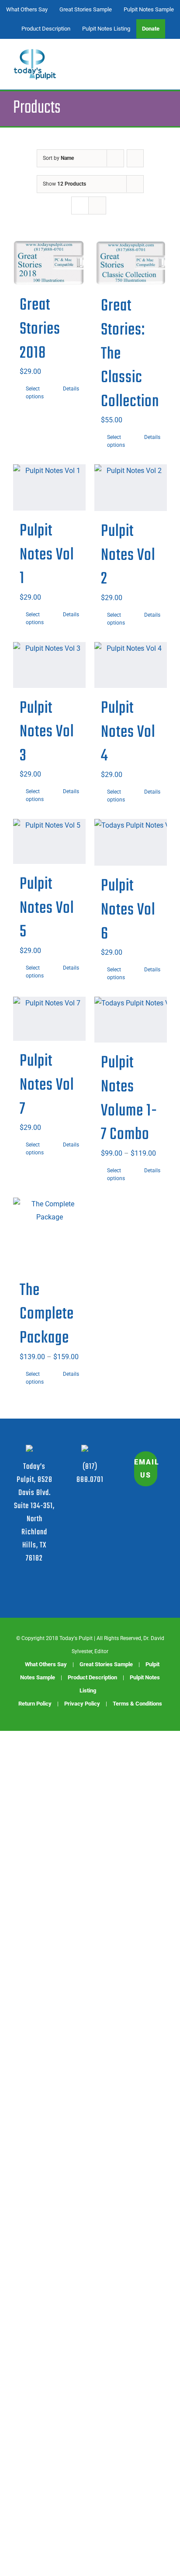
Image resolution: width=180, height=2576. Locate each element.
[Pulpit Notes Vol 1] (49, 487)
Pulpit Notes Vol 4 (128, 732)
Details (71, 389)
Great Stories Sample (106, 1664)
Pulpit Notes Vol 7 (47, 1085)
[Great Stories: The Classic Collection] (131, 263)
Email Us (146, 1469)
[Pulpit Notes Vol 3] (49, 665)
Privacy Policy (82, 1704)
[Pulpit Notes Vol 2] (131, 488)
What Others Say (46, 1664)
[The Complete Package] (49, 1234)
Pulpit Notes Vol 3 (47, 732)
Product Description (92, 1677)
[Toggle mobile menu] (163, 60)
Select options (35, 393)
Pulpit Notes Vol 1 (47, 555)
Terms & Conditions (137, 1704)
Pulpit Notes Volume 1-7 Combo (129, 1099)
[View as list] (97, 205)
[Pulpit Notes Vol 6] (131, 843)
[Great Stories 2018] (49, 263)
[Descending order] (135, 158)
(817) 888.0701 (90, 1473)
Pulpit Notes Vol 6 (128, 910)
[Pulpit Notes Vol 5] (49, 841)
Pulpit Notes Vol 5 (47, 908)
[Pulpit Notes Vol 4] (131, 665)
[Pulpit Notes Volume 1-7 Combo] (131, 1020)
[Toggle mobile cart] (148, 60)
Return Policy (35, 1704)
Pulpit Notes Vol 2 (128, 555)
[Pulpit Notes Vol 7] (49, 1019)
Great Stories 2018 (40, 329)
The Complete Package (47, 1314)
